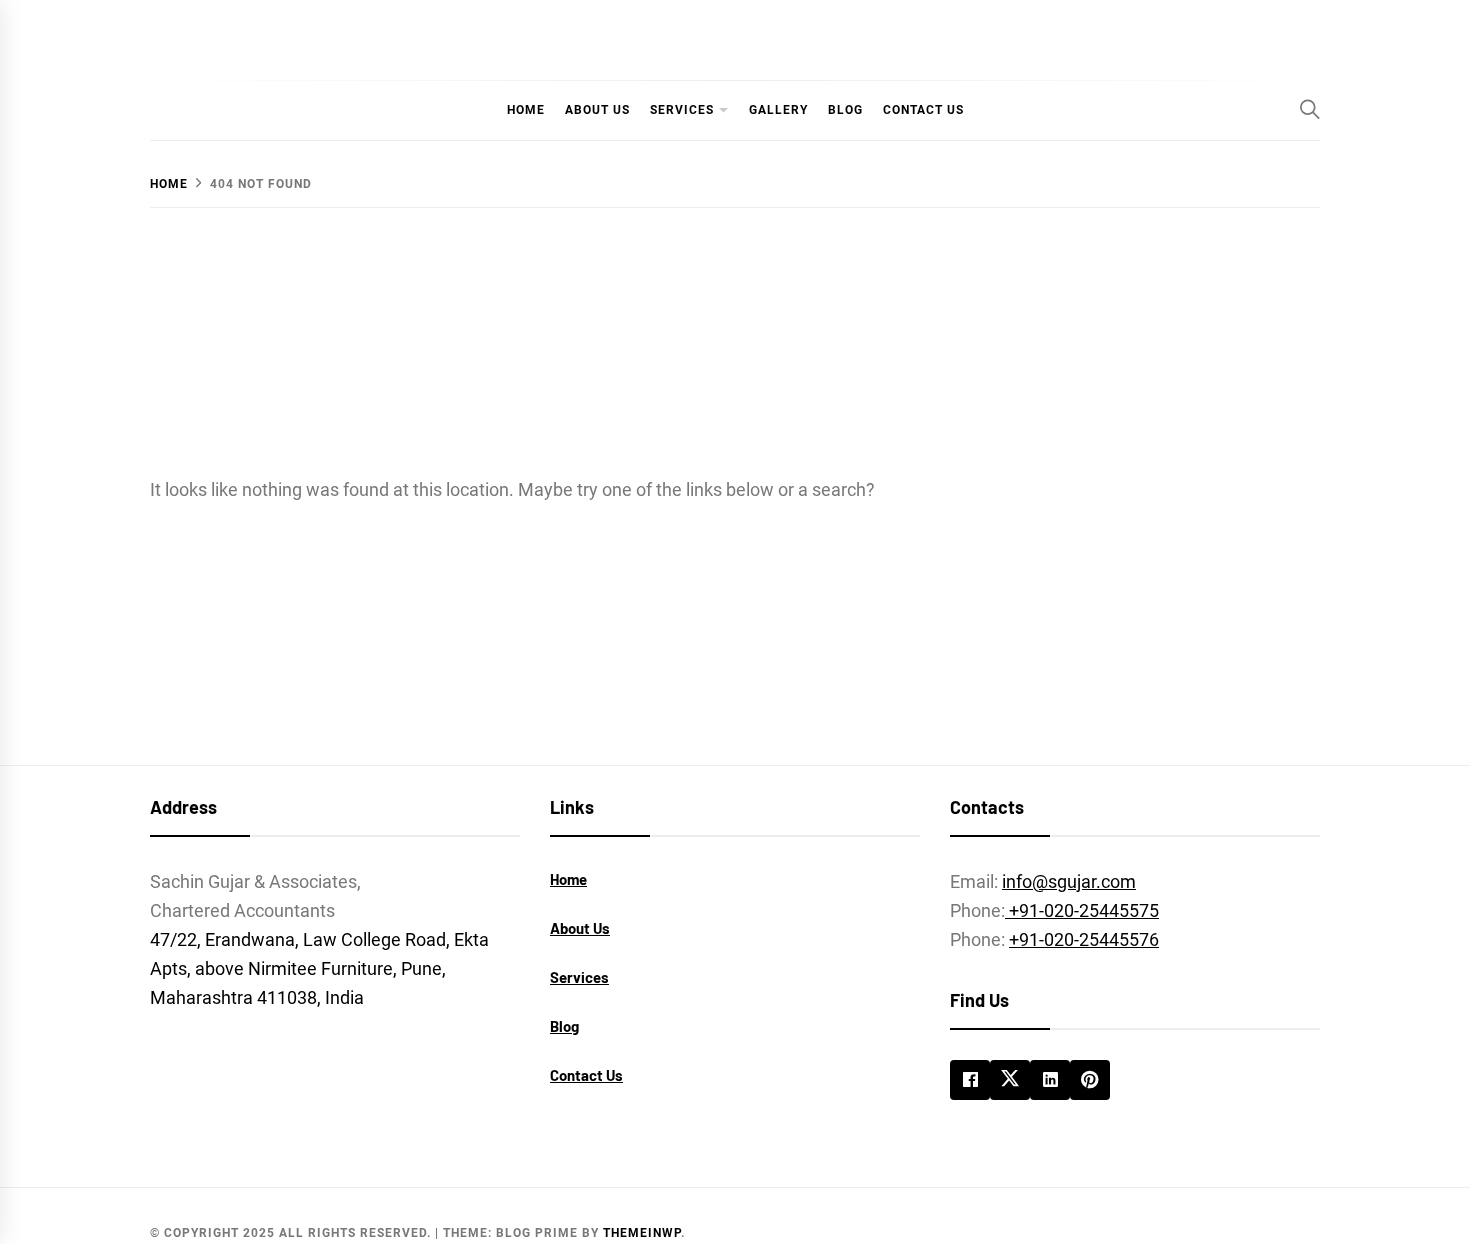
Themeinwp (642, 1233)
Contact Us (923, 110)
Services (682, 110)
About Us (597, 110)
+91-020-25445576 (1084, 939)
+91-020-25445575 (1082, 910)
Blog (845, 110)
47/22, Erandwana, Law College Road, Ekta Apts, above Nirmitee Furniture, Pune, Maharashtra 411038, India (319, 968)
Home (526, 110)
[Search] (1310, 109)
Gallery (778, 110)
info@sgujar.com (1069, 881)
